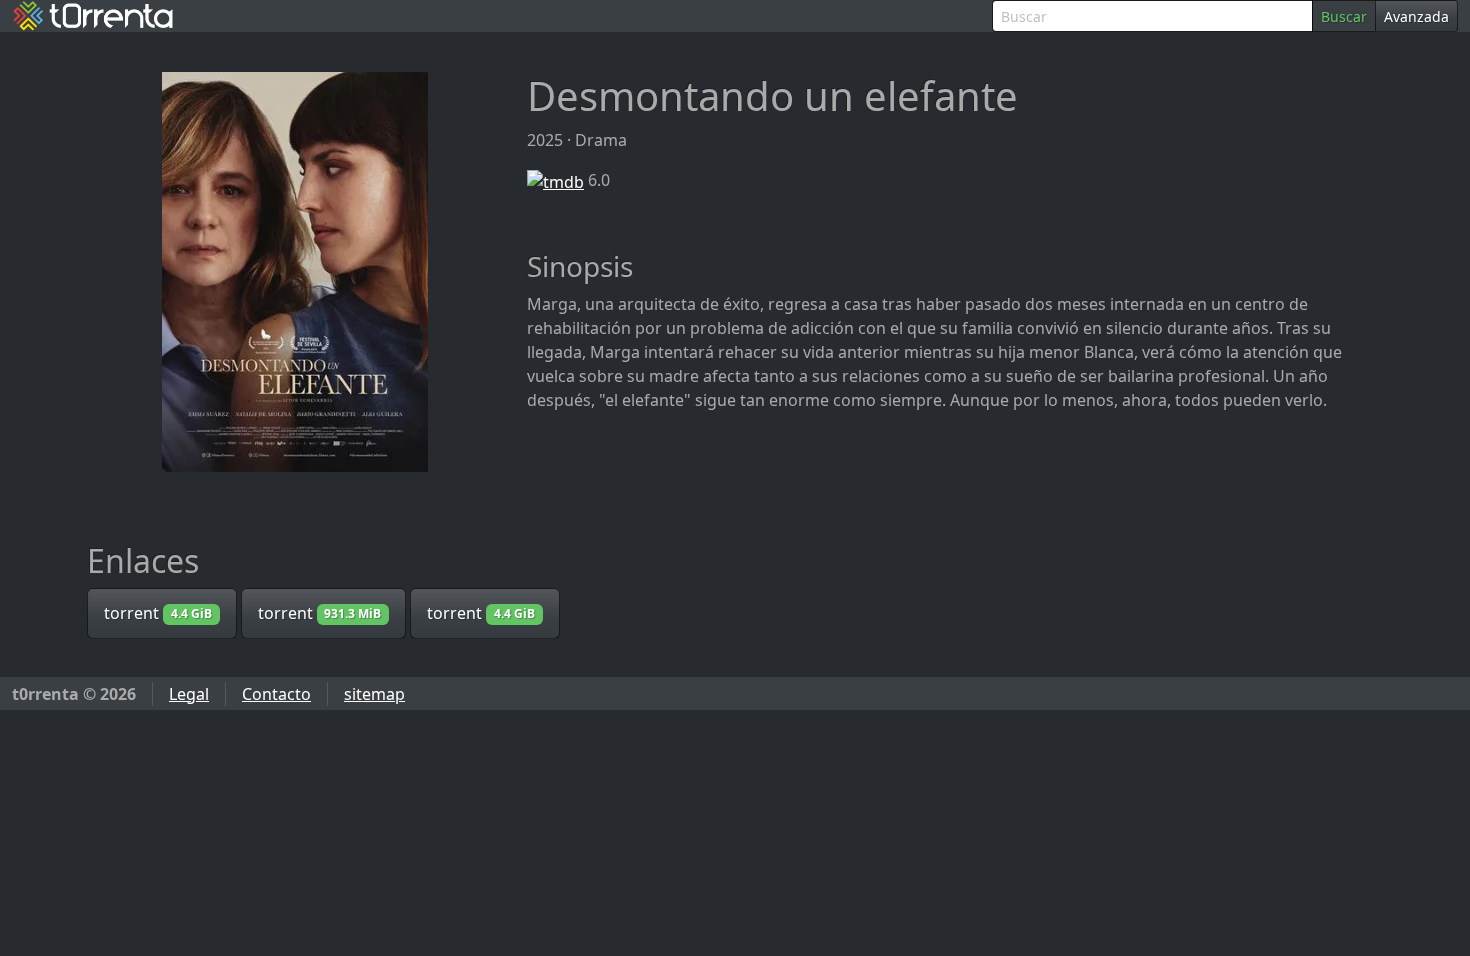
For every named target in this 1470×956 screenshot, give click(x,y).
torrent (158, 613)
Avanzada (1416, 16)
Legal (189, 694)
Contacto (276, 694)
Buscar (1344, 16)
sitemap (374, 694)
